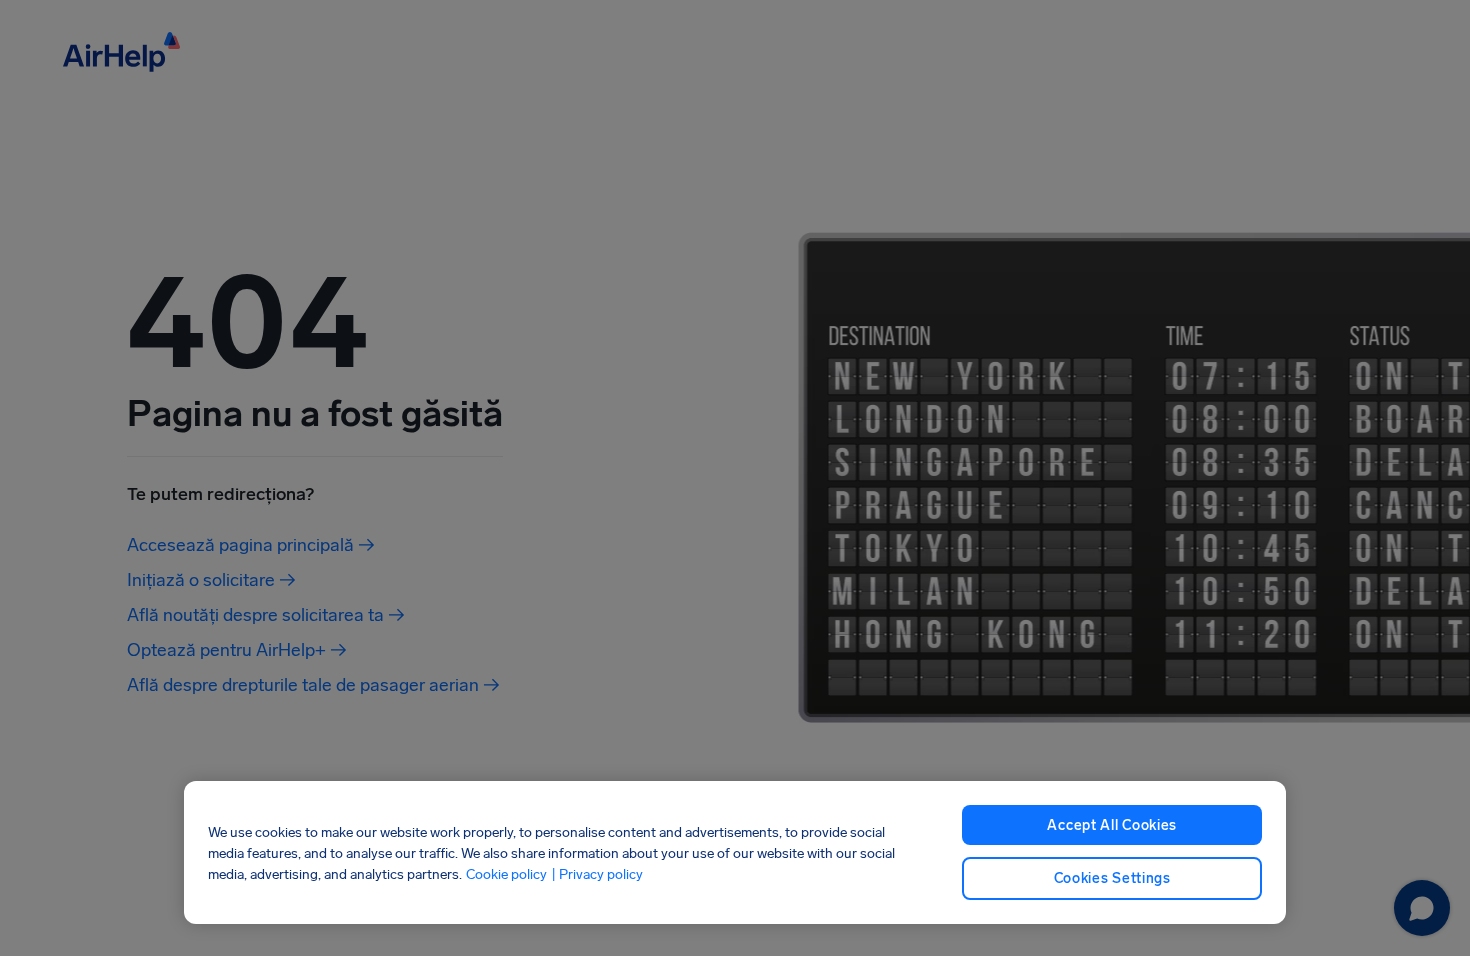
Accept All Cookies (1112, 825)
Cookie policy (506, 873)
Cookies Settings (1112, 878)
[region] (735, 852)
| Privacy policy (597, 873)
